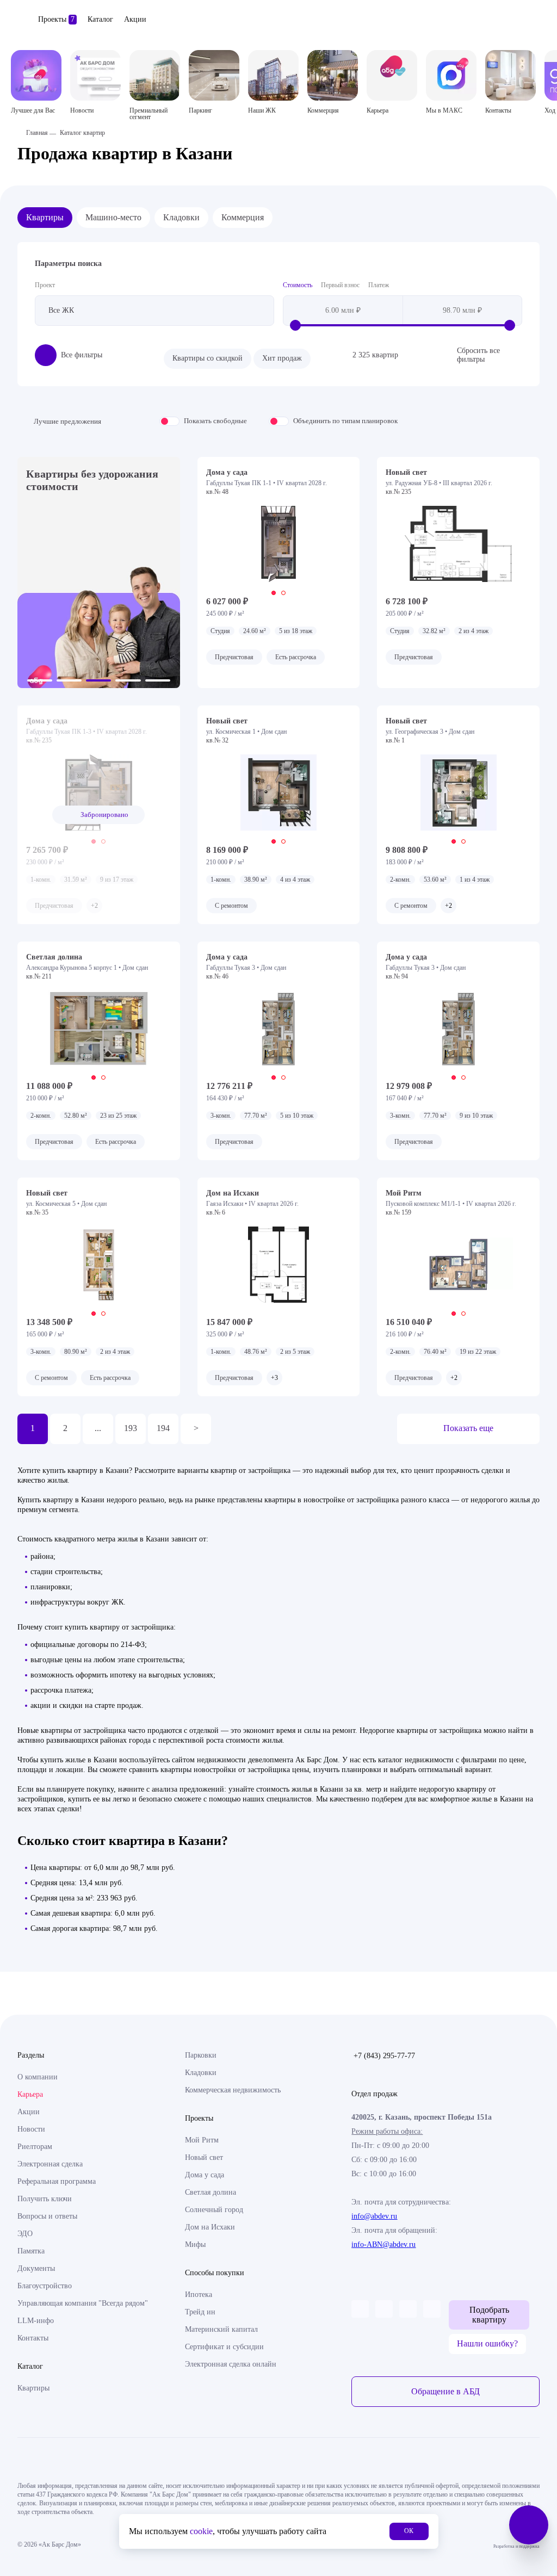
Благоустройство (45, 2286)
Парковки (201, 2055)
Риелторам (35, 2147)
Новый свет (204, 2157)
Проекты (56, 19)
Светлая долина (211, 2192)
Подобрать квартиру (489, 2315)
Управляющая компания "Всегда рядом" (83, 2303)
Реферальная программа (57, 2181)
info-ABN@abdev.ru (383, 2244)
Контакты (33, 2338)
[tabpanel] (279, 544)
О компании (38, 2077)
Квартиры (45, 217)
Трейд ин (200, 2312)
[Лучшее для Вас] (36, 75)
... (98, 1428)
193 (131, 1428)
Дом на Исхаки (210, 2227)
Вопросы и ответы (47, 2216)
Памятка (31, 2251)
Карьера (30, 2094)
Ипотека (199, 2295)
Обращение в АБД (445, 2391)
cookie (201, 2531)
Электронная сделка (50, 2164)
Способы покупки (215, 2273)
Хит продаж (282, 358)
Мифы (195, 2244)
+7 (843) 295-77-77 (384, 2056)
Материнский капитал (221, 2329)
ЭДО (25, 2234)
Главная (37, 133)
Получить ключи (45, 2199)
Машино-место (113, 217)
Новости (31, 2129)
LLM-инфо (36, 2321)
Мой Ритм (202, 2140)
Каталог (100, 19)
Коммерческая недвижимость (233, 2090)
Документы (36, 2268)
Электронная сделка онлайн (231, 2364)
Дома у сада (205, 2175)
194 (163, 1428)
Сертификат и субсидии (224, 2347)
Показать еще (468, 1428)
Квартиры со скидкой (208, 358)
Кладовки (181, 217)
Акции (135, 19)
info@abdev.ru (374, 2216)
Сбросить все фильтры (478, 355)
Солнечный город (214, 2210)
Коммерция (243, 217)
